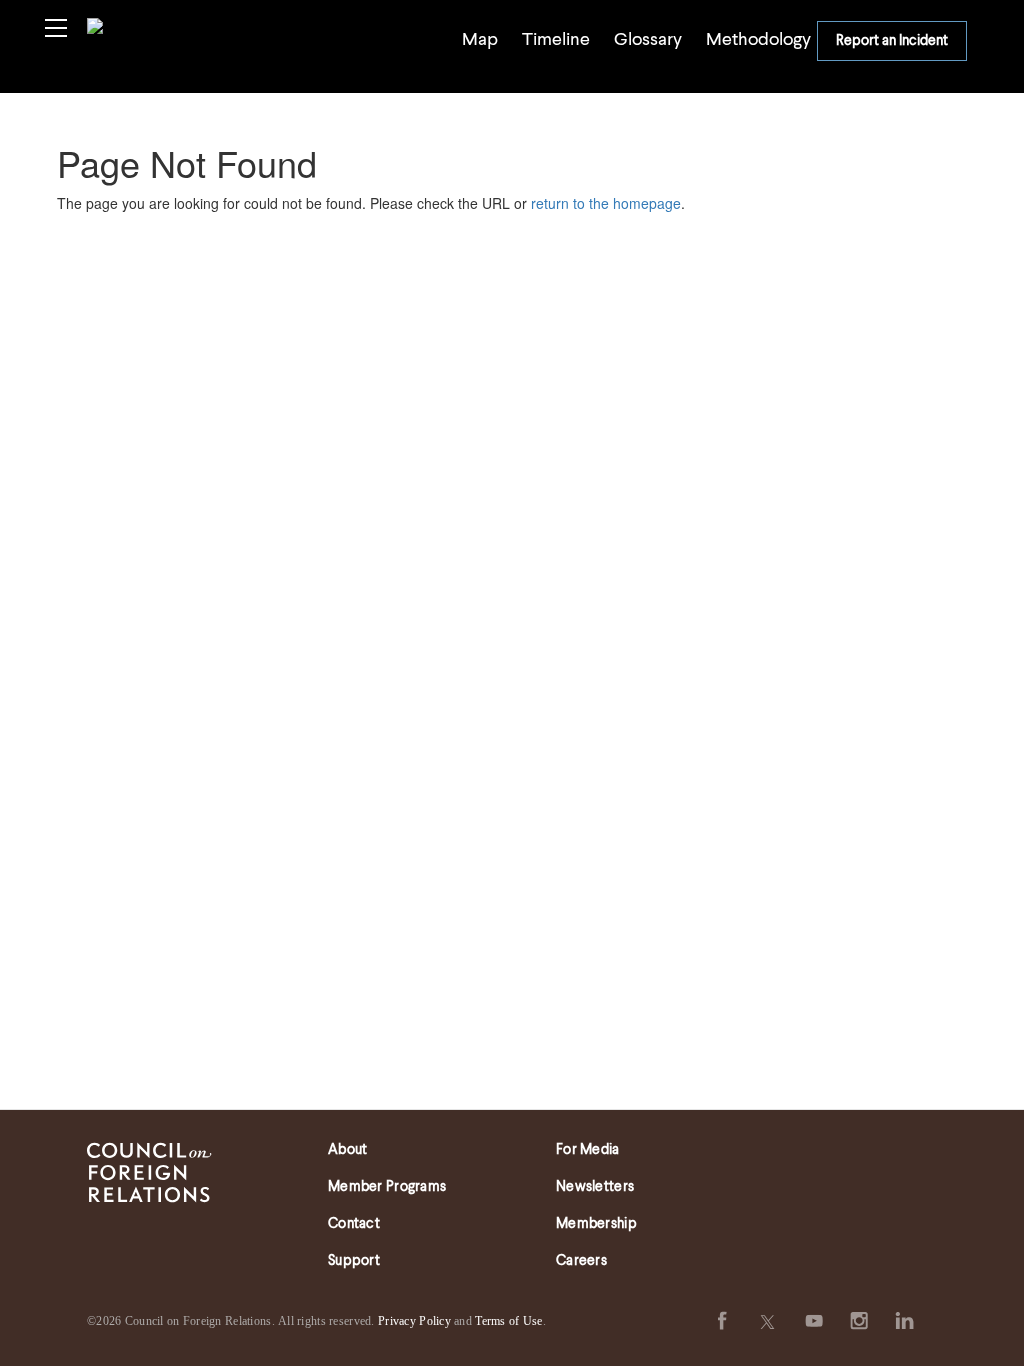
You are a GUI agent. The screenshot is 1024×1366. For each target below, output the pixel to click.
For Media (588, 1150)
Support (354, 1261)
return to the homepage (606, 203)
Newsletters (595, 1187)
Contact (354, 1224)
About (347, 1150)
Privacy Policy (414, 1321)
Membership (596, 1224)
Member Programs (387, 1187)
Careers (581, 1261)
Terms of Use (508, 1321)
